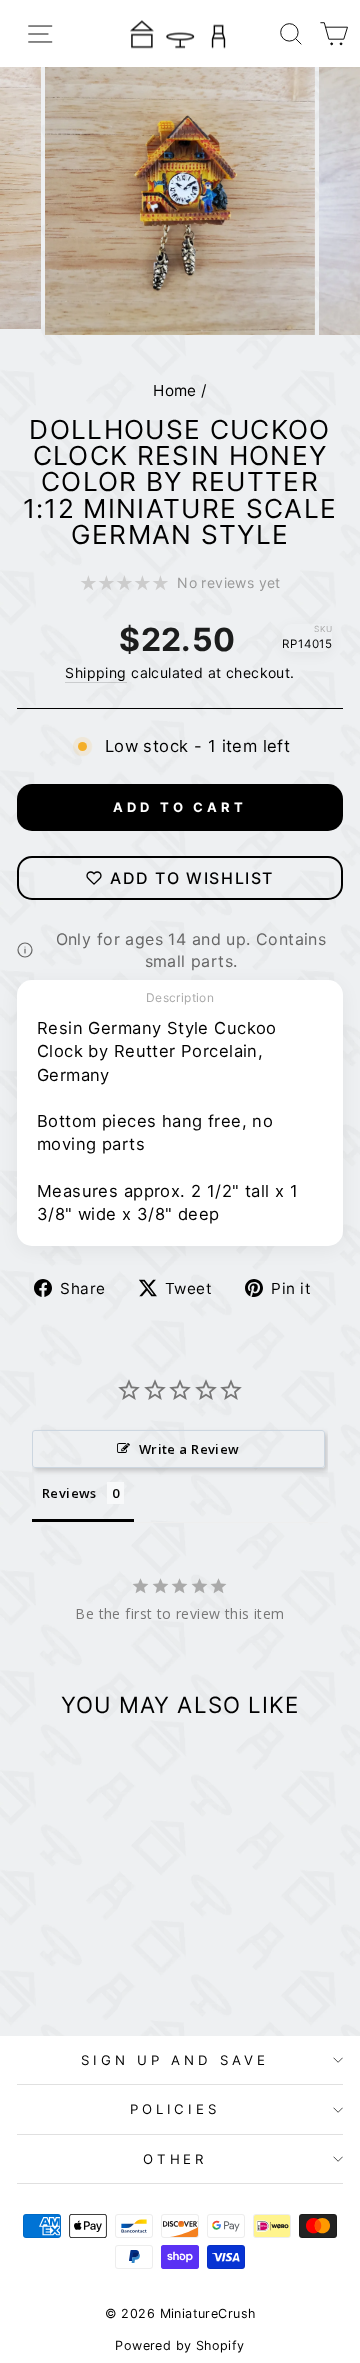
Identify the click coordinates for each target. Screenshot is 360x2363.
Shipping (95, 672)
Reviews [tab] (69, 1493)
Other (175, 2159)
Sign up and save (175, 2060)
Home (175, 390)
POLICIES (175, 2109)
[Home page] (180, 33)
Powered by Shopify (179, 2345)
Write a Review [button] (189, 1449)
